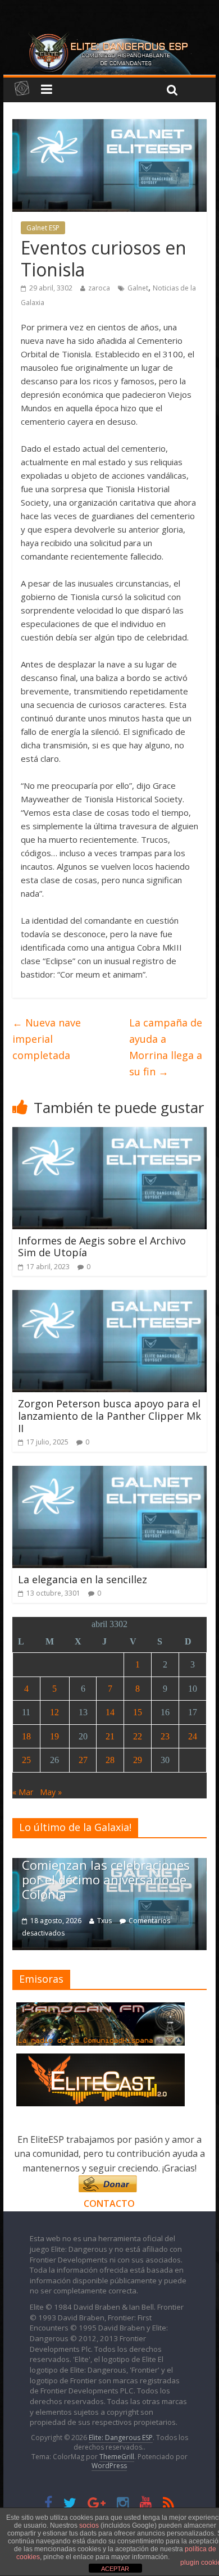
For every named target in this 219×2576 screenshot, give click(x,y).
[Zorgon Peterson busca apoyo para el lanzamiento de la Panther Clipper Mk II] (109, 1297)
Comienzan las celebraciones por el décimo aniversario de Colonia (106, 1880)
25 (26, 1760)
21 (110, 1736)
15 (138, 1712)
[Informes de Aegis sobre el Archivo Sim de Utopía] (109, 1134)
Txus (104, 1921)
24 (193, 1736)
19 (54, 1736)
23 (165, 1736)
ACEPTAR (115, 2569)
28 (110, 1760)
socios (89, 2525)
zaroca (99, 288)
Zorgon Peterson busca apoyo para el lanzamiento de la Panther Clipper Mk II (109, 1416)
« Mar (23, 1792)
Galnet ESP (43, 228)
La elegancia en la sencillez (83, 1579)
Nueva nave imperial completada (47, 1039)
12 (54, 1712)
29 (138, 1760)
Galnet (138, 288)
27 (83, 1760)
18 (26, 1736)
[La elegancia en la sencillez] (109, 1473)
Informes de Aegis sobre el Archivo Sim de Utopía (102, 1247)
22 (138, 1736)
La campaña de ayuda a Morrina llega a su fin (166, 1047)
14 (110, 1712)
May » (51, 1792)
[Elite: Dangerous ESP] (109, 36)
